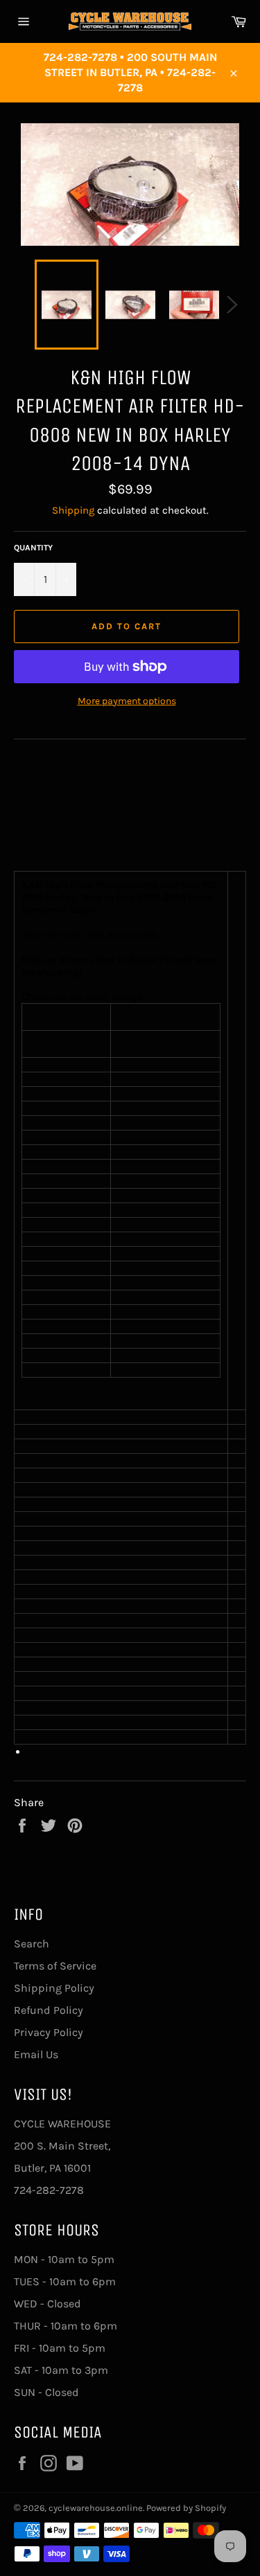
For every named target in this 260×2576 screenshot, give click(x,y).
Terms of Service (55, 1966)
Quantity (33, 548)
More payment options (127, 701)
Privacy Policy (49, 2032)
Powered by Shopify (186, 2508)
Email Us (36, 2054)
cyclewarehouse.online (96, 2508)
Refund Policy (49, 2010)
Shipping (73, 510)
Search (32, 1944)
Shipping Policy (54, 1988)
